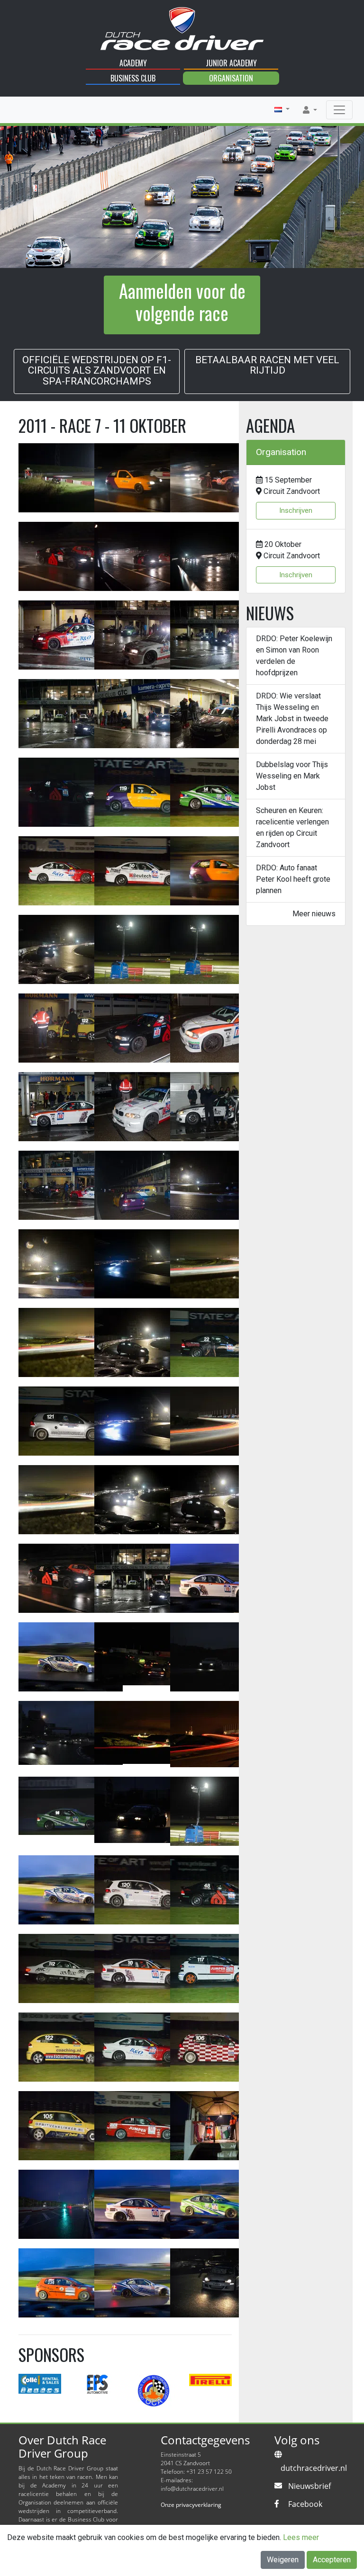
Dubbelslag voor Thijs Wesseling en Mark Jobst (292, 776)
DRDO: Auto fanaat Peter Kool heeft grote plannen (293, 879)
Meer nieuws (314, 914)
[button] (282, 109)
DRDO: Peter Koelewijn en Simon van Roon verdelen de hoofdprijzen (294, 656)
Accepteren (332, 2560)
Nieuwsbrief (309, 2486)
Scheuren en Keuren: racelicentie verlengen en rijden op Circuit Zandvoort (292, 827)
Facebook (305, 2504)
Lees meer (301, 2537)
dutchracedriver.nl (314, 2468)
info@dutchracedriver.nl (192, 2489)
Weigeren (283, 2560)
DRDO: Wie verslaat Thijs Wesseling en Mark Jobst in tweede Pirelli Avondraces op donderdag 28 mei (292, 719)
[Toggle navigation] (339, 110)
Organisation (231, 78)
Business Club (133, 78)
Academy (133, 63)
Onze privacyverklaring (191, 2505)
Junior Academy (231, 63)
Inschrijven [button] (296, 510)
